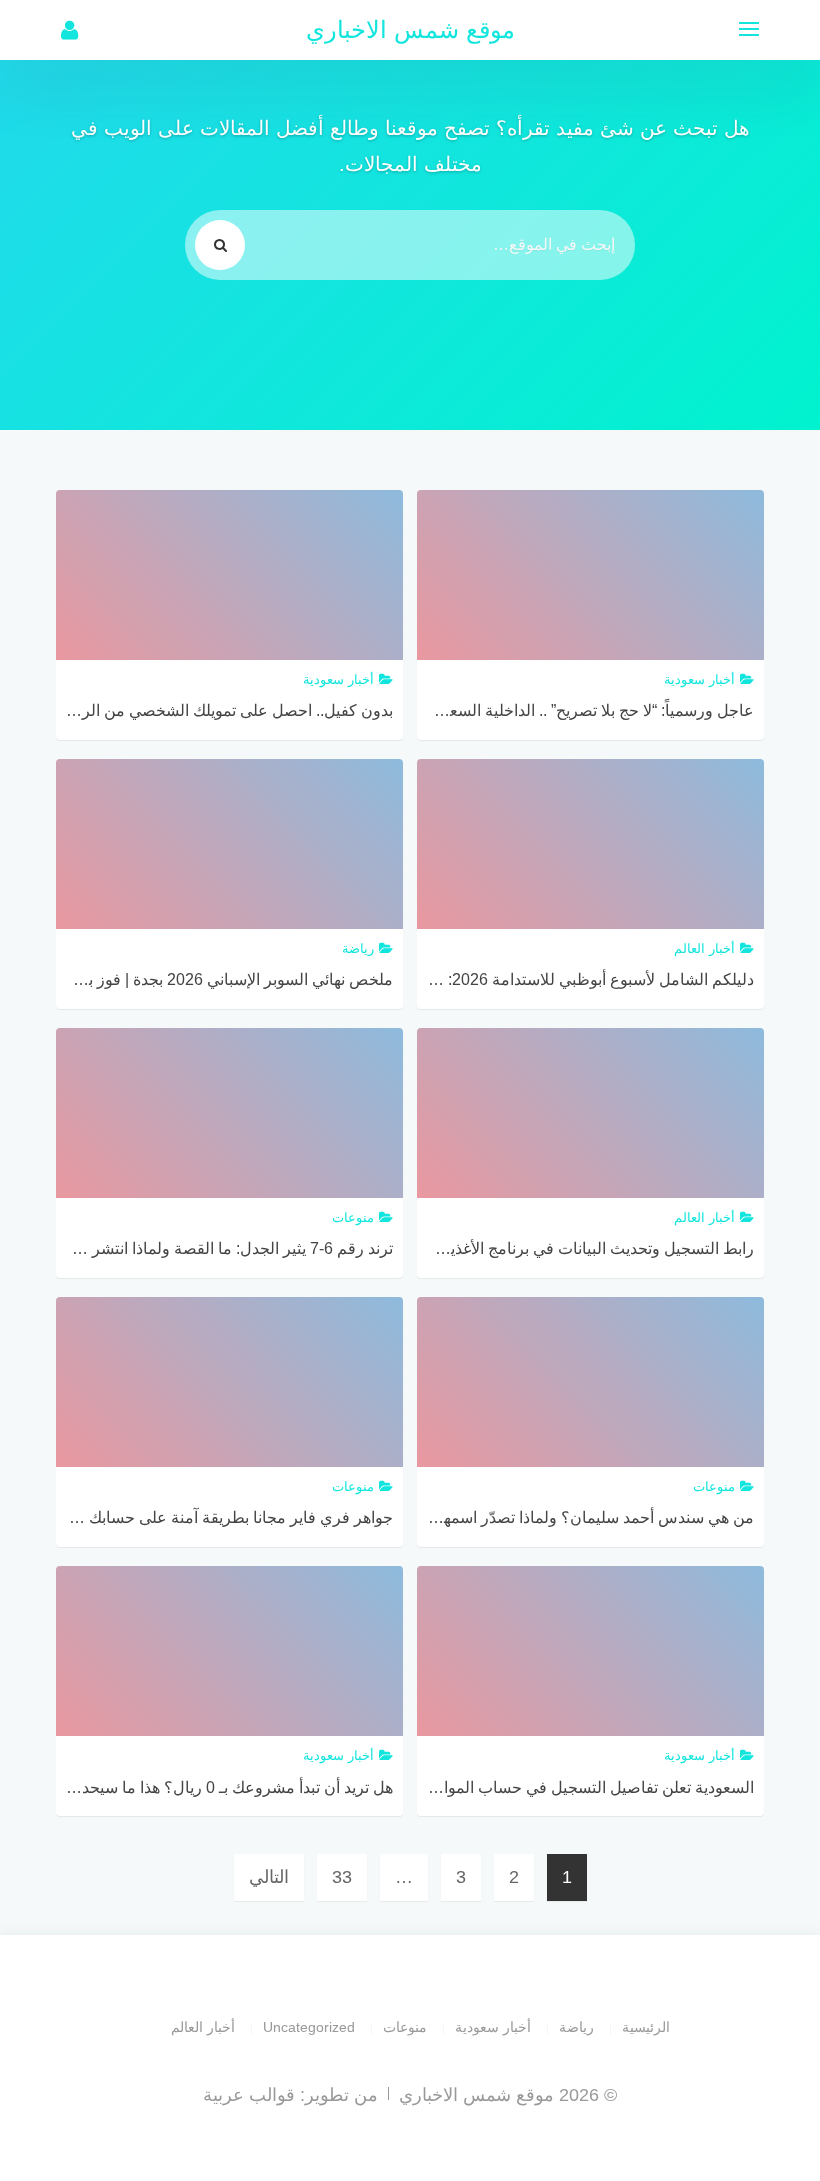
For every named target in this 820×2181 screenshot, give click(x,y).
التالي (269, 1877)
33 (342, 1877)
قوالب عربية (249, 2095)
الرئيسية (646, 2027)
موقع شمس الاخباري (410, 29)
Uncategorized (309, 2027)
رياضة (576, 2027)
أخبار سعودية (493, 2027)
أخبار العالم (203, 2027)
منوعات (405, 2027)
